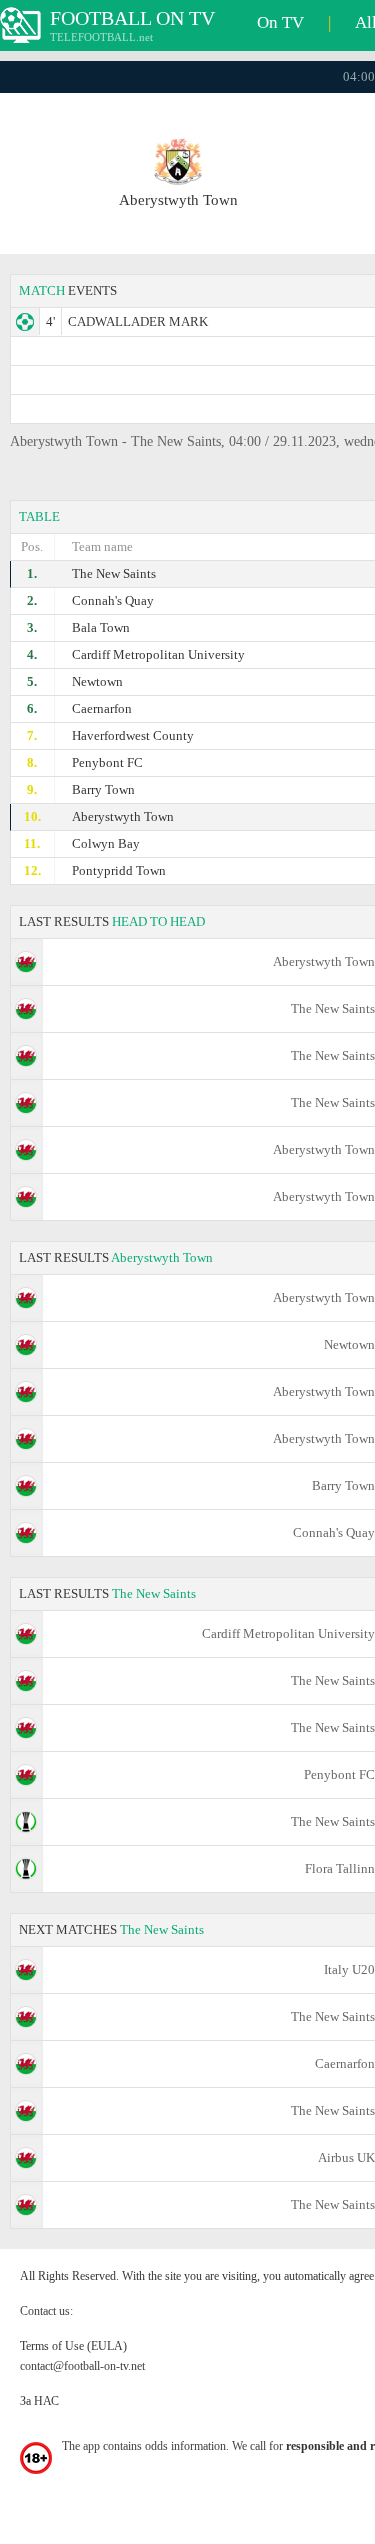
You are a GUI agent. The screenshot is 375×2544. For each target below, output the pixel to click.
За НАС (39, 2401)
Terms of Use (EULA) (73, 2346)
